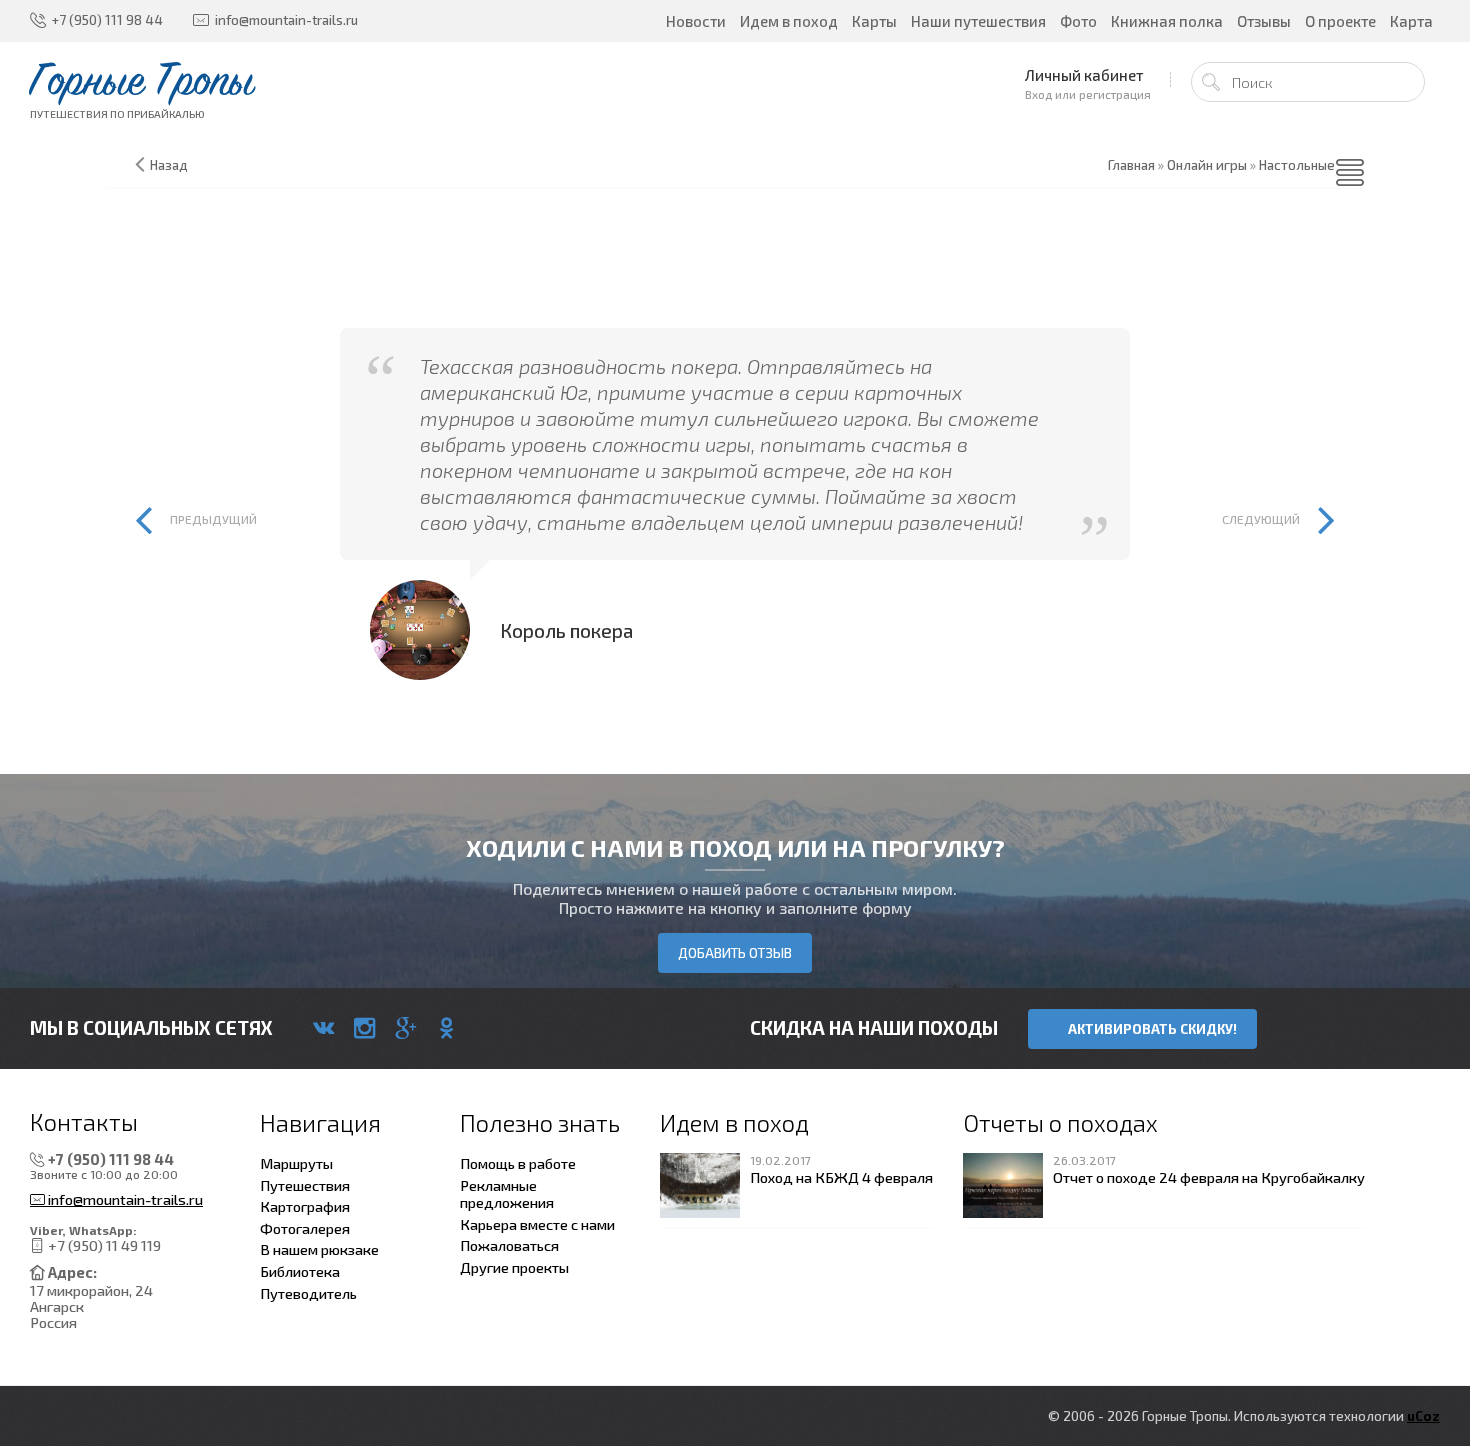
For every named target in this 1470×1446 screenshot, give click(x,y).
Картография (305, 1206)
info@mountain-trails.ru (124, 1199)
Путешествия (305, 1185)
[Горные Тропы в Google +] (405, 1028)
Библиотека (300, 1271)
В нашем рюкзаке (319, 1249)
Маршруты (296, 1163)
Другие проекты (514, 1267)
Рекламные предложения (507, 1194)
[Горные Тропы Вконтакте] (323, 1028)
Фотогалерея (305, 1228)
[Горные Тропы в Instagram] (364, 1028)
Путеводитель (308, 1293)
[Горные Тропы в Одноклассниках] (446, 1028)
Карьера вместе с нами (537, 1224)
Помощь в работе (518, 1163)
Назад (169, 165)
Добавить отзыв (735, 953)
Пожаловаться (509, 1245)
